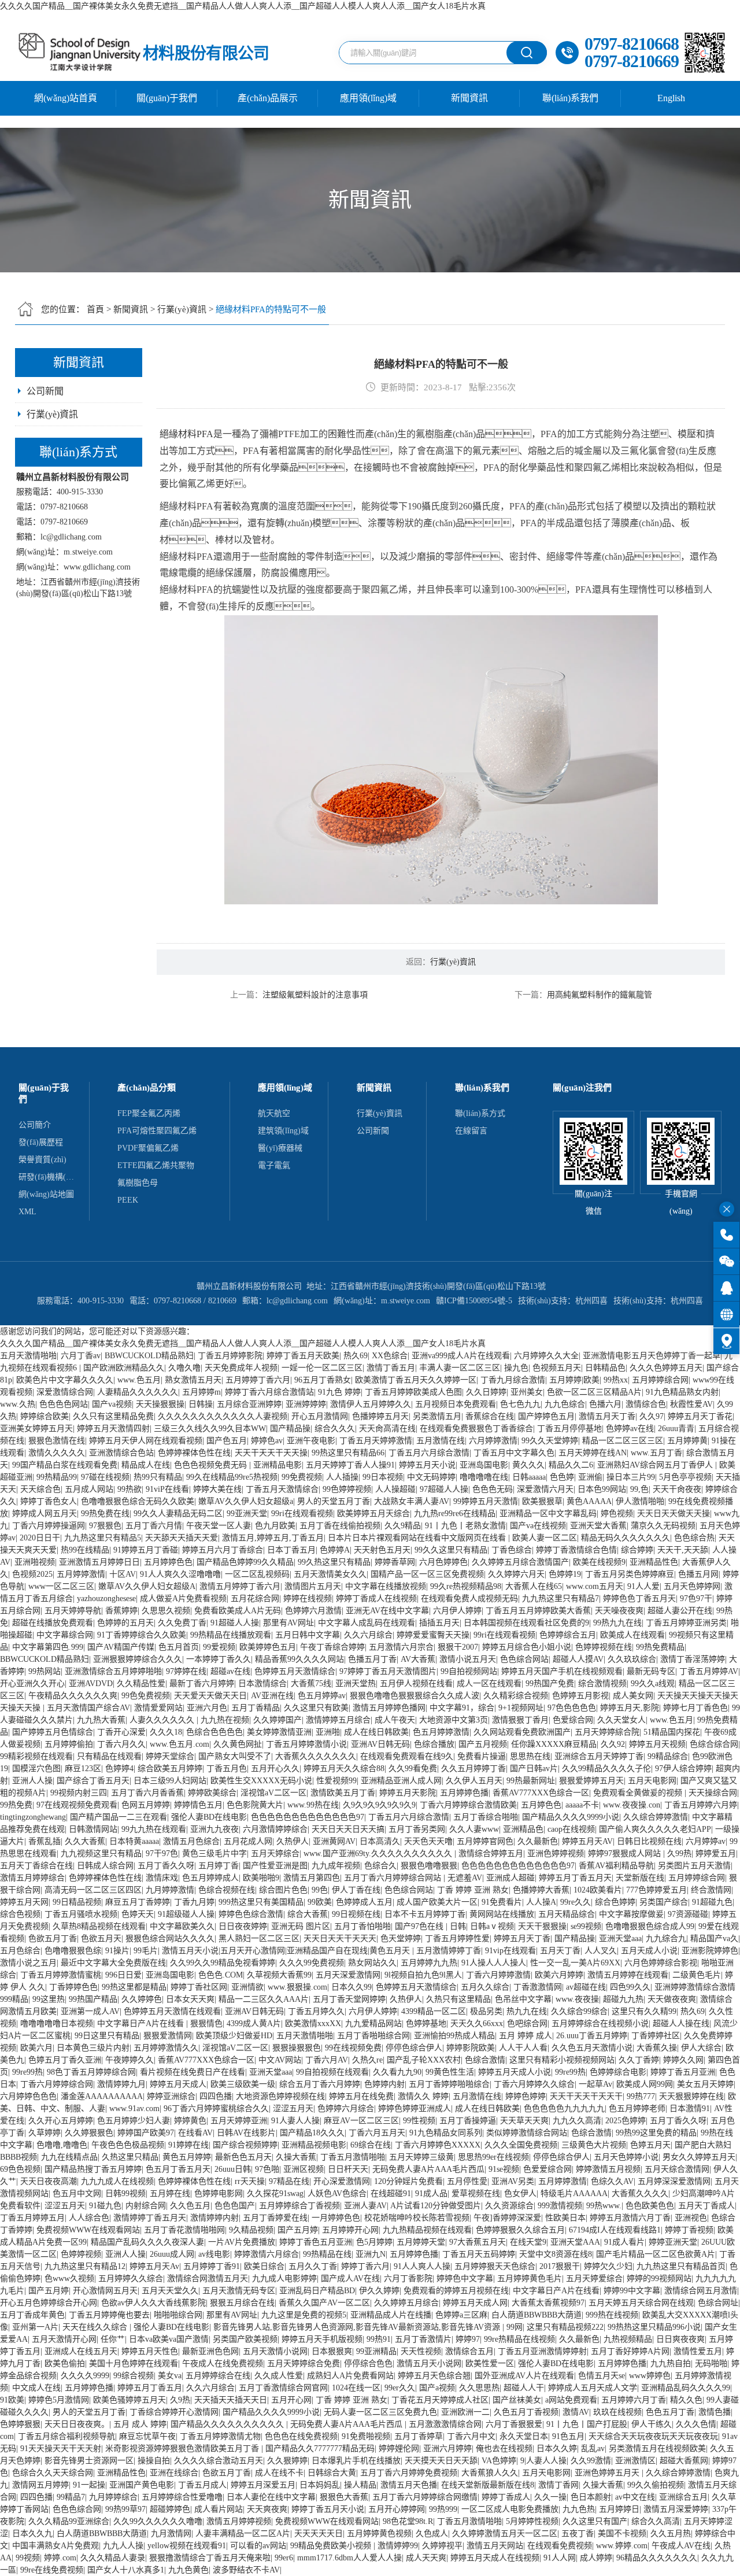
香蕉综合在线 (490, 1416)
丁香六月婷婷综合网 (57, 2084)
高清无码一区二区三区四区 (93, 1890)
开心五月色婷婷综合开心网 (49, 2303)
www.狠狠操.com (297, 1987)
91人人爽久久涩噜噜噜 (180, 1574)
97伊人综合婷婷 (683, 1769)
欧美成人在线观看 (632, 1635)
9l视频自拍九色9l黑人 (423, 1975)
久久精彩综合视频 (516, 1696)
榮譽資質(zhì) (42, 1160)
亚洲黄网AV (334, 1841)
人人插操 (342, 1477)
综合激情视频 (602, 1684)
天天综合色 (40, 1489)
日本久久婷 (557, 2449)
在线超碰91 (391, 2194)
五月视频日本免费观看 (456, 1404)
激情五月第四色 (312, 1878)
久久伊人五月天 (474, 1781)
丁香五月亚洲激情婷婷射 (542, 2351)
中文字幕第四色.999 (48, 1647)
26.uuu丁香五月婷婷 (592, 2036)
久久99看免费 (413, 1769)
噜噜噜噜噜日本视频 (57, 2024)
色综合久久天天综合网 (53, 2473)
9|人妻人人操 (543, 2461)
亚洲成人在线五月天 (81, 2351)
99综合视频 (134, 2376)
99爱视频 (219, 1647)
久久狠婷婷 (287, 2461)
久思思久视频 (166, 1611)
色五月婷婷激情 (441, 1732)
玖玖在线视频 (617, 2412)
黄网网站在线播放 (502, 1914)
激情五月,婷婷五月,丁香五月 (273, 1538)
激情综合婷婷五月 (491, 1854)
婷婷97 (468, 2339)
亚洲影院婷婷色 (710, 1951)
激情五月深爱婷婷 (676, 2509)
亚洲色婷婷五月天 (608, 2473)
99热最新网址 (531, 1781)
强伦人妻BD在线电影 (209, 1817)
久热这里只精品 (130, 2157)
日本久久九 (32, 2534)
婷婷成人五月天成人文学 (593, 2388)
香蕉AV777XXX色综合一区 (541, 1793)
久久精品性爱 (141, 1684)
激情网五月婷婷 (40, 2485)
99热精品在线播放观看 (231, 1635)
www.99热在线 (313, 1805)
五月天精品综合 (567, 1914)
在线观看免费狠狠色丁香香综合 (476, 1429)
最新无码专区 (651, 1671)
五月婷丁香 (219, 1866)
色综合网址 (718, 2303)
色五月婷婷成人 (210, 1878)
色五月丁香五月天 (178, 2169)
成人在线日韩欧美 (376, 1732)
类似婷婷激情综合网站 (527, 2133)
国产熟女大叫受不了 (235, 1756)
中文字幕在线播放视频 (386, 1586)
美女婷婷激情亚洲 (279, 1732)
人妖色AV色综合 (337, 2194)
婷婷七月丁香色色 (695, 1708)
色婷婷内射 (384, 2084)
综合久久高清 (656, 2521)
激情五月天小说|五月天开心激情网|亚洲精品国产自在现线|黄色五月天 (287, 1951)
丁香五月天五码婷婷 (479, 2254)
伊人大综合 (701, 2048)
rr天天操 (250, 2181)
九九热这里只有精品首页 (681, 2266)
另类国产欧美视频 (245, 2339)
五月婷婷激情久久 (166, 2048)
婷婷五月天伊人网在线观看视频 (146, 1441)
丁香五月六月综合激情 (429, 1453)
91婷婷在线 (188, 2145)
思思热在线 (530, 1756)
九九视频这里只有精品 (101, 1854)
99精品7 (71, 2497)
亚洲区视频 (304, 2169)
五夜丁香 (578, 2534)
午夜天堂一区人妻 (219, 1526)
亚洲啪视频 (35, 1562)
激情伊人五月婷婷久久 (371, 1404)
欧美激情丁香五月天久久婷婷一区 (416, 1380)
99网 (515, 2327)
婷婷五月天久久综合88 (344, 1769)
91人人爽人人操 (422, 2266)
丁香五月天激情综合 (282, 1489)
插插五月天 (439, 1623)
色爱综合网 (573, 1720)
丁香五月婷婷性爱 (457, 1939)
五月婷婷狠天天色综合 (495, 2266)
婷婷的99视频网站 (659, 2279)
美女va (170, 2376)
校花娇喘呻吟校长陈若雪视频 (417, 2218)
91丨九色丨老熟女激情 (465, 1526)
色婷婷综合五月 (568, 1635)
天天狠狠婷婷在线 (691, 2096)
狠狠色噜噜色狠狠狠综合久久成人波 (415, 1696)
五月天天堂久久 (170, 2291)
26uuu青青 (676, 1429)
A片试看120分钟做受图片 (436, 2206)
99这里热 (49, 1999)
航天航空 (274, 1113)
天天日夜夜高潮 (49, 2181)
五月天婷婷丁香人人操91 (350, 1465)
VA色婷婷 (499, 2461)
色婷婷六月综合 (346, 2109)
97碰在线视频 (105, 1477)
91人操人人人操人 (494, 1963)
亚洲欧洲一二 (465, 2412)
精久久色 (686, 2400)
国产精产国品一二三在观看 (119, 1817)
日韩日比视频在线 (649, 1841)
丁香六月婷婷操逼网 (49, 1526)
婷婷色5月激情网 (59, 2400)
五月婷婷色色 (168, 1562)
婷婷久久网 (683, 2060)
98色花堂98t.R (408, 2521)
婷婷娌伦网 (399, 2449)
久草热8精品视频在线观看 (99, 1926)
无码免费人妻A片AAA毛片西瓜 (428, 2169)
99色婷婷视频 (347, 1489)
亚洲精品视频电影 (314, 2145)
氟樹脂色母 (138, 1183)
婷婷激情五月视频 (608, 2169)
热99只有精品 (158, 1477)
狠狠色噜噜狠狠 (429, 1866)
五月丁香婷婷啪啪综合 (449, 2084)
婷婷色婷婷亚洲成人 (415, 2109)
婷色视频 (617, 1514)
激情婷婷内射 (214, 2218)
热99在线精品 (85, 1550)
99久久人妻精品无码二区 (178, 1514)
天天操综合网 (713, 1793)
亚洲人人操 (32, 1781)
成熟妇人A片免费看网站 (350, 2376)
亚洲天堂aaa (620, 1939)
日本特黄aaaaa (134, 1841)
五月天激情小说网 (275, 2351)
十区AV (123, 1574)
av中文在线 (635, 2497)
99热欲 (129, 1489)
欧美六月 (36, 2048)
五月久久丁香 (313, 2266)
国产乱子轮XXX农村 (424, 2060)
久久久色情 (696, 2424)
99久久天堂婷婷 (550, 1441)
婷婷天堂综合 (170, 1756)
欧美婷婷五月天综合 (373, 1514)
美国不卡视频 (622, 2534)
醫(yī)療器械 (280, 1148)
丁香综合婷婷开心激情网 (174, 2412)
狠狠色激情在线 (57, 1441)
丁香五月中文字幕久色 (514, 1453)
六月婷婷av (706, 1841)
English (671, 98)
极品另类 (486, 2011)
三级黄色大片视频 (594, 2145)
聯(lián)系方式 (480, 1113)
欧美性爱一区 (490, 2364)
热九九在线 (527, 2011)
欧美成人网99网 (645, 2084)
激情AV (576, 2412)
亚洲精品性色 (654, 1562)
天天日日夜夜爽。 (77, 2424)
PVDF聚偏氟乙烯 (148, 1148)
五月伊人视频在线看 (416, 1684)
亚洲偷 (590, 1477)
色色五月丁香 (670, 2412)
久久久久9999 (85, 2376)
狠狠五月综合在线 (242, 2303)
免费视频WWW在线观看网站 (88, 2230)
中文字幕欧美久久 (182, 1926)
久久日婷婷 (486, 1392)
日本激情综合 (262, 1684)
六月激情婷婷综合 (275, 1829)
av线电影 (214, 2254)
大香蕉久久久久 (640, 2194)
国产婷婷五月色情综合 (53, 1732)
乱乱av (593, 2449)
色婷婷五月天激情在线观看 (172, 2011)
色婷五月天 (650, 2145)
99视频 (28, 2558)
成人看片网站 (219, 2509)
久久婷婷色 (142, 1999)
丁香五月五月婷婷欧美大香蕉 (538, 1611)
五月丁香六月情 (154, 1526)
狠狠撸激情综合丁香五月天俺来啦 (210, 2558)
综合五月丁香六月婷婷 (320, 2084)
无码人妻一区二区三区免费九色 (380, 2412)
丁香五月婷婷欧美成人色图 (413, 1392)
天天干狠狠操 (542, 1926)
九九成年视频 (336, 1866)
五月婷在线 (170, 2194)
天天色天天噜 (428, 1841)
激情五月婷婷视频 (239, 2521)
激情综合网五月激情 (701, 2291)
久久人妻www (474, 1829)
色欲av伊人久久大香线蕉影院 (153, 2303)
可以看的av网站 (258, 2546)
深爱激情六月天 (545, 1489)
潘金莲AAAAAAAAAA (102, 2096)
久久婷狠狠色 (89, 2133)
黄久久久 (528, 1465)
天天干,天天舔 (683, 1550)
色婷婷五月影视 (580, 1696)
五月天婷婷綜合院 (607, 1732)
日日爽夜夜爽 (680, 2339)
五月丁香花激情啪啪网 (184, 2230)
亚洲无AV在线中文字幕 (387, 1611)
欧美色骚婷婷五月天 (129, 2400)
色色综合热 (694, 1538)
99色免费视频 (146, 1696)
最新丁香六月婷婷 (202, 1684)
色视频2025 (32, 1574)
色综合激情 (485, 2060)
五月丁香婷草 (419, 2436)
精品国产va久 (714, 1939)
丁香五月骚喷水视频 (81, 1914)
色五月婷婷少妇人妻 (134, 2121)
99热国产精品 (93, 1999)
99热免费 (16, 1805)
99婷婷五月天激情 (486, 1501)
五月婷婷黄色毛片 (530, 2279)
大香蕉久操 (657, 2048)
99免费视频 (302, 1477)
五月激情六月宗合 (401, 1647)
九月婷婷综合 (113, 2497)
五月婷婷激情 (81, 1574)
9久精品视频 (251, 2230)
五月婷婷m (201, 1392)
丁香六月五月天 (377, 2133)
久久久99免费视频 (312, 1963)
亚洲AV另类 (513, 2181)
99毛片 (146, 1951)
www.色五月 (139, 1380)
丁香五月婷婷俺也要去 (109, 2315)
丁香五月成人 (202, 2485)
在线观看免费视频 (560, 2546)
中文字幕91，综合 (462, 1708)
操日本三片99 (631, 1477)
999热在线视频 (612, 2315)
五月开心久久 (275, 1769)
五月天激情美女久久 (330, 1574)
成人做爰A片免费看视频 (183, 1599)
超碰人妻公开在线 (680, 1611)
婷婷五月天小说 (427, 1465)
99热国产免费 (550, 1684)
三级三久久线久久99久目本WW (210, 1429)
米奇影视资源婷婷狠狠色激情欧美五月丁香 (183, 2449)
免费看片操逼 (482, 1756)
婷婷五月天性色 (150, 2351)
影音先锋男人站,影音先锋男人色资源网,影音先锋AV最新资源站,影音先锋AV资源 (358, 2327)
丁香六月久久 (121, 1744)
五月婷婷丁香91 (212, 2266)
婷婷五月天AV (587, 1841)
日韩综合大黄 (332, 2473)
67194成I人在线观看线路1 (615, 2230)
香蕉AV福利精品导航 (616, 1866)
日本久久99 (351, 1987)
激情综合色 (646, 1404)
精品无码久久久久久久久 (626, 1538)
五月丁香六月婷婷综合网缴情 (425, 2497)
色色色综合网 (77, 2509)
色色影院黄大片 (255, 1805)
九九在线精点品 (69, 2157)
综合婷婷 (637, 1550)
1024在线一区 (356, 2388)
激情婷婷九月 (121, 2084)
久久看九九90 (397, 2072)
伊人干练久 (652, 2424)
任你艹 (113, 2339)
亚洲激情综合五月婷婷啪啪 (113, 1671)
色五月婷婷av (322, 1696)
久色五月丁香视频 (526, 2412)
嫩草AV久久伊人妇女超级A (147, 1586)
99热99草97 (125, 2509)
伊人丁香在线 (356, 1890)
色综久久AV (612, 2181)
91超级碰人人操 (186, 1914)
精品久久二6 (571, 1465)
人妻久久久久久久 (163, 1720)
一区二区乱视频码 (257, 1574)
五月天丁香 (560, 1951)
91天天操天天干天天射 (61, 2449)
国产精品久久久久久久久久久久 (228, 2424)
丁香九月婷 (194, 1902)
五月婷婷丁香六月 (258, 1380)
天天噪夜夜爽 (619, 1611)
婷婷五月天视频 (657, 1744)
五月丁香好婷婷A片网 (630, 2351)
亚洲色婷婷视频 (556, 1854)
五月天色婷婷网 (692, 1586)
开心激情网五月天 (105, 2291)
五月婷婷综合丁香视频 (299, 2206)
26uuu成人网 (172, 2254)
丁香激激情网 (538, 1987)
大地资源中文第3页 (454, 1720)
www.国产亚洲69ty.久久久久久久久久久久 (379, 1854)
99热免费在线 (105, 1514)
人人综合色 (89, 2218)
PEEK (128, 1200)
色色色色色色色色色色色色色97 (308, 1817)
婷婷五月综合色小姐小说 (527, 1647)
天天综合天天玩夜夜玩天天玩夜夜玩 (653, 2436)
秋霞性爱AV (691, 1404)
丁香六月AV (327, 2060)
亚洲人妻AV (365, 2206)
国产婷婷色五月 (546, 1416)
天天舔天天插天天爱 (182, 1538)
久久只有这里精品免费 (113, 1416)
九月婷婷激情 (170, 1890)
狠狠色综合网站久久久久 (170, 1939)
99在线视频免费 (353, 2048)
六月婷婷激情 (493, 1441)
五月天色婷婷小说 (626, 2157)
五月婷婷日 (619, 2509)
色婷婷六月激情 (313, 1611)
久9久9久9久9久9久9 (379, 1805)
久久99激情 (591, 2461)
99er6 (284, 2558)
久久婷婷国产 (277, 1720)
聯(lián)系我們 (570, 98)
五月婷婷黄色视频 (379, 2534)
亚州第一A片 (35, 2327)
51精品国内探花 (672, 1732)
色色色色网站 (64, 1404)
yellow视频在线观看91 (187, 2546)
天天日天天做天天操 (674, 1514)
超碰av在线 (230, 1671)
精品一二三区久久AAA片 (264, 1999)
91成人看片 (624, 2242)
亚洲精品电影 (277, 1465)
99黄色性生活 (450, 2072)
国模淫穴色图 (36, 1769)
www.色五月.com (180, 1744)
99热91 (379, 2339)
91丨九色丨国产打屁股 (587, 2424)
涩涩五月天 (293, 2109)
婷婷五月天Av (154, 2266)
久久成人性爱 (279, 2376)
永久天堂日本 (524, 2436)
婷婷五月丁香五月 (150, 2388)
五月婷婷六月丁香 (634, 2400)
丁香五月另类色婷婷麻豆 (630, 1574)
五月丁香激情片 (423, 2339)
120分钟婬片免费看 (408, 2181)
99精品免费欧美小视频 (332, 2546)
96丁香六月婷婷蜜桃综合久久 (216, 2109)
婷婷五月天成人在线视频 (495, 2558)
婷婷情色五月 (198, 1805)
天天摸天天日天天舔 (441, 2461)
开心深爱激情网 (342, 2181)
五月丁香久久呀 (166, 1866)
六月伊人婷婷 (457, 1611)
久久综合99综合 (579, 2011)
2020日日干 (40, 1538)
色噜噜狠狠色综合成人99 (650, 1926)
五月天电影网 (652, 1781)
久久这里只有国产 (595, 2521)
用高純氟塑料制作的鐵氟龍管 (600, 995)
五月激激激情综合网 (445, 2424)
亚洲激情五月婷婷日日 (99, 1562)
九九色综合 (565, 1404)
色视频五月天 (557, 1368)
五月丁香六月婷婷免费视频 (409, 2473)
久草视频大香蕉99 (279, 1975)
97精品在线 (289, 2181)
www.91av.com (134, 2109)
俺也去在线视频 (504, 2449)
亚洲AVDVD (91, 1684)
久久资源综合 (509, 2206)
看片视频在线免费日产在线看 (193, 2072)
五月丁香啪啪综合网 (373, 2036)
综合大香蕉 (308, 1914)
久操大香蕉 (296, 2157)
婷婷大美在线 (217, 1489)
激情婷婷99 (398, 2546)
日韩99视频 (125, 2194)
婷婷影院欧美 (471, 2048)
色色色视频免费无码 (212, 1465)
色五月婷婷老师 (637, 2109)
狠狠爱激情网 (168, 2036)
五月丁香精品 (256, 1708)
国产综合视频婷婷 (245, 2145)
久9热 (180, 2400)
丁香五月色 (227, 1769)
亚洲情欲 (247, 1987)
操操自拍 (154, 2461)
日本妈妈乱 (320, 2485)
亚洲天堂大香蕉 (598, 1526)
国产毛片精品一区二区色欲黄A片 (656, 2254)
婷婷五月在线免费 (361, 2096)
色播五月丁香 (372, 1659)
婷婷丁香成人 (506, 2497)
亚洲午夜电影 (311, 1441)
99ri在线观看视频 (302, 1514)
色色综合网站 (524, 1659)
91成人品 (431, 2194)
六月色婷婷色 (443, 1562)
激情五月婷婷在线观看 (628, 1975)
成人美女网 (633, 1696)
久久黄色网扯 (238, 1744)
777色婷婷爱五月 (656, 1890)
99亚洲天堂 (247, 1514)
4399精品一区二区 (434, 2011)
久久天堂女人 (621, 1720)
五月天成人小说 (649, 1951)
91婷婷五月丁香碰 (146, 1550)
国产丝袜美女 (517, 2400)
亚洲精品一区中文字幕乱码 (548, 1514)
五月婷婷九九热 (429, 1963)
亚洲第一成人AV (90, 2011)
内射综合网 (146, 2206)
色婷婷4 (119, 1769)
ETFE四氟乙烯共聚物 (156, 1165)
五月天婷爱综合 (594, 2279)
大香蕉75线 (311, 1684)
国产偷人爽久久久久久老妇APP (655, 1829)
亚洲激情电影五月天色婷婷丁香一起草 (652, 1356)
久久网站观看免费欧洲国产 (522, 1732)
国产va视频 (112, 1404)
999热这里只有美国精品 (261, 1902)
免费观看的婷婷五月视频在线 (456, 2291)
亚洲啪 (328, 1732)
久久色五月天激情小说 (592, 2048)
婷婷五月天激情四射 (113, 1429)
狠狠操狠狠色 (297, 2048)
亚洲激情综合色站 (121, 1453)
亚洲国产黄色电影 (142, 2485)
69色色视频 (20, 2169)
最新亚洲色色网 (210, 2351)
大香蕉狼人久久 (490, 2473)
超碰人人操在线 (681, 2024)
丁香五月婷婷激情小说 (306, 1744)
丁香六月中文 (471, 2436)
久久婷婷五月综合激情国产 (520, 1562)
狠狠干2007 (458, 1647)
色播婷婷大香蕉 (541, 1890)
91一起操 (89, 2485)
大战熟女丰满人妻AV (412, 1501)
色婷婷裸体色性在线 (194, 1453)
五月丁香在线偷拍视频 (340, 1526)
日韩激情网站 (93, 1829)
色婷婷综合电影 (618, 2072)
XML (27, 1212)
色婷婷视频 (81, 2254)
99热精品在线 (327, 2254)
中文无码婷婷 (431, 1477)
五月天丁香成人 (706, 2206)
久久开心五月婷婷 (61, 2121)
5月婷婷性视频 (532, 2521)
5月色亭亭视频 (685, 1477)
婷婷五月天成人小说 (515, 2072)
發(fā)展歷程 (41, 1142)
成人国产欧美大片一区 (437, 1902)
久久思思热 (479, 2388)
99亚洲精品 (376, 2351)
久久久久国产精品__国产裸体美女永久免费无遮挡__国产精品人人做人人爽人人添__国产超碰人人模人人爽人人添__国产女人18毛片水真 (243, 6)
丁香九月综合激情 (513, 1380)
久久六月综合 (368, 1635)
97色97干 (696, 1599)
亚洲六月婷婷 (447, 2449)
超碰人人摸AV (578, 1659)
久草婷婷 (45, 2133)
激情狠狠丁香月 (520, 1720)
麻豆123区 (83, 1769)
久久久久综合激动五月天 (219, 2461)
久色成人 (432, 2534)
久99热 (679, 1854)
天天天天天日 (319, 2534)
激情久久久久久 (57, 1453)
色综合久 (380, 1866)
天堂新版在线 (640, 1878)
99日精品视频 (77, 1902)
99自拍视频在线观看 (332, 2072)
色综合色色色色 (214, 1732)
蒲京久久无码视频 (663, 1526)
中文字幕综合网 (65, 1635)
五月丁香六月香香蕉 (147, 1793)
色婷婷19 (565, 1574)
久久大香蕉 (85, 1841)
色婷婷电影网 (219, 2194)
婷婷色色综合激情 (251, 1914)
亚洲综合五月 (683, 2497)
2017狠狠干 (560, 2266)
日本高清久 (380, 1841)
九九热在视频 (225, 1720)
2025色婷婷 (626, 2121)
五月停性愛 (467, 2181)
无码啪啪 (711, 2364)
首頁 (95, 309)
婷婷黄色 (190, 2121)
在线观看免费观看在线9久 (407, 1756)
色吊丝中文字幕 (523, 1999)
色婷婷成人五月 (364, 1902)
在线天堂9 (528, 2242)
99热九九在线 (617, 1623)
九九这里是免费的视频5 (304, 2315)
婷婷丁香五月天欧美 (303, 1356)
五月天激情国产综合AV (88, 1708)
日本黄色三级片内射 (93, 2048)
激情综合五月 (469, 2351)
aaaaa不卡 (582, 1805)
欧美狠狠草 (542, 1501)
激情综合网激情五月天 (208, 2279)
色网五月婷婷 (146, 1805)
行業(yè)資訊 (182, 309)
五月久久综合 (485, 1987)
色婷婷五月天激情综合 (295, 1671)
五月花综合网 (255, 1599)
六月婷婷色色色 (28, 2096)
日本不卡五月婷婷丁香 (425, 1914)
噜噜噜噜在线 (484, 1477)
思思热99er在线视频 (493, 2157)
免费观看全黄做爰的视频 (639, 1793)
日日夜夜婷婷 (243, 1926)
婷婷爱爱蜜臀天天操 (433, 1635)
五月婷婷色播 (464, 1793)
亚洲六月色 (207, 1708)
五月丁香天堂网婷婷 (349, 1999)
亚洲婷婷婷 (306, 1404)
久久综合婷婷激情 (656, 1817)
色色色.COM (221, 1975)
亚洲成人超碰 (510, 1878)
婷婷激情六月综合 (267, 2254)
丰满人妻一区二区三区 (460, 1368)
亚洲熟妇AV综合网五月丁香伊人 (656, 1465)
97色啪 (267, 2169)
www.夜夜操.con (632, 1805)
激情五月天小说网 (429, 2364)
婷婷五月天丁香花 (700, 1416)
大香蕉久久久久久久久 (316, 1756)
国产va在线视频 (538, 1526)
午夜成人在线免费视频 (223, 2364)
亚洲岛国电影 (484, 1465)
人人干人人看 (523, 2048)
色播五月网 (698, 1574)
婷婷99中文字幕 (632, 2291)
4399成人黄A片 (254, 2024)
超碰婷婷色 (170, 2509)
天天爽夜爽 (267, 2509)
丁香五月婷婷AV (709, 1671)
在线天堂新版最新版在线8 (488, 2485)
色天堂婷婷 (401, 1939)
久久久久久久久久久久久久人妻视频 (223, 1416)
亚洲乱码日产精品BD (317, 2291)
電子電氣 (274, 1165)
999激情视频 (560, 2206)
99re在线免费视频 (52, 2570)
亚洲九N (371, 2254)
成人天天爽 (426, 2558)
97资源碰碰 (688, 1914)
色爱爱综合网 (547, 2169)
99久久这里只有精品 (451, 1550)
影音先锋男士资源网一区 (89, 2461)
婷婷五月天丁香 (522, 1939)
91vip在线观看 (510, 1951)
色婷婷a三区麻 (461, 2315)
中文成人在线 (36, 2388)
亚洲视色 (691, 2218)
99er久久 (400, 2388)
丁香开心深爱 (121, 1732)
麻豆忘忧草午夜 (147, 2436)
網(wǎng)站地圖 (46, 1194)
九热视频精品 (628, 2339)
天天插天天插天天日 (231, 2400)
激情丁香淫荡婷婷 (693, 1659)
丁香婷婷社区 (656, 2036)
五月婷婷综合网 (660, 1380)
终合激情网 (711, 1890)
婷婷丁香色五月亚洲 (316, 2242)
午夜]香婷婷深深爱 (507, 2218)
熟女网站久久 (372, 1963)
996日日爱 (123, 1975)
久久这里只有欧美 (316, 1708)
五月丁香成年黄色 (32, 2315)
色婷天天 (138, 1914)
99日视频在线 (356, 1914)
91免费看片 (502, 1902)
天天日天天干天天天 (340, 1939)
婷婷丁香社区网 (199, 1987)
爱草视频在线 (476, 2194)
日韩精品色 (605, 1368)
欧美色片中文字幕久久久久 (65, 1380)
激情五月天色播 (409, 2485)
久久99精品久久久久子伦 (606, 1769)
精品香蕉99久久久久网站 (299, 1659)
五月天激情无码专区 (239, 2291)
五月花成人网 (248, 1841)
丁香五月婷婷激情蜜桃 (61, 1975)
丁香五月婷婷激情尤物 (220, 2436)
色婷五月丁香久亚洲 (65, 2060)
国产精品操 (290, 1429)
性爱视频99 (336, 1781)
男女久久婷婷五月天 (699, 2157)
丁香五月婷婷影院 (230, 1356)
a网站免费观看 (571, 2400)
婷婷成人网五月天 (45, 1514)
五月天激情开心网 (64, 2339)
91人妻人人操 (295, 2121)
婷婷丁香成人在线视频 (376, 1599)
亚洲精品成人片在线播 (391, 2315)
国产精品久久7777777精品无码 (320, 2449)
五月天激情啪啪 (28, 1356)
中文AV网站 (280, 2060)
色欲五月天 (101, 1939)
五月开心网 (291, 2400)
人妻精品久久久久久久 (138, 1392)
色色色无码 (493, 1489)
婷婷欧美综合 (212, 1793)
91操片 (117, 1951)
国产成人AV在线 (350, 2279)
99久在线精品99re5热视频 (232, 1477)
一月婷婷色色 (336, 2218)
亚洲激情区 (635, 2461)
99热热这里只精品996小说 (654, 2327)
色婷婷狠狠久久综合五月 (520, 2230)
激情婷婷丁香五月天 (150, 2218)
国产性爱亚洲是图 (275, 1866)
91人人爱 (643, 1586)
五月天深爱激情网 (348, 1975)
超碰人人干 (524, 2388)
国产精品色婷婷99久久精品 (245, 1562)
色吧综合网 (527, 2024)
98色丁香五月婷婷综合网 (91, 2072)
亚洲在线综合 (174, 2473)
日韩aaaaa (529, 1477)
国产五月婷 (298, 2230)
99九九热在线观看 (154, 1829)
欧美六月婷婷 (559, 1975)
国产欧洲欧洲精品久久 (124, 1368)
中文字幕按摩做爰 (631, 1914)
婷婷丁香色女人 (49, 1501)
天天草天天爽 (524, 2121)
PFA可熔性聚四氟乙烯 (157, 1131)
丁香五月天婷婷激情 (376, 1441)
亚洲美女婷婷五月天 (36, 1429)
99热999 (443, 2509)
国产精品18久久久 (312, 2133)
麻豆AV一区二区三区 (361, 2121)
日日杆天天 (348, 2169)
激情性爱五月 (698, 2351)
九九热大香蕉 (101, 1720)
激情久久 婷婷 (423, 2096)
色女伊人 (520, 2194)
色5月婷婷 (374, 2242)
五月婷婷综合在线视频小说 (600, 2024)
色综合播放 (434, 1744)
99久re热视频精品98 (466, 1586)
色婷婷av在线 (630, 1429)
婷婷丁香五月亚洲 (683, 2072)
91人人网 (560, 2558)
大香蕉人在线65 (534, 1586)
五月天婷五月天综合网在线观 (641, 2303)
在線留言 (471, 1131)
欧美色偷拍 (65, 2364)
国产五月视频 (483, 1744)
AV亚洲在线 (272, 1696)
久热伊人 (293, 1841)
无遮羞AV (465, 1878)
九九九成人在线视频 (117, 2181)
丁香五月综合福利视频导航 (66, 2436)
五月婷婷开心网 (350, 2230)
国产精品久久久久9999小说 (571, 1817)
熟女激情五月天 (193, 1380)
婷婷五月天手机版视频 (322, 2339)
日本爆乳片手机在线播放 (356, 2461)
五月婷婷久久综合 (131, 2279)
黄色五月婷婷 (187, 2157)
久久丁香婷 (639, 2060)
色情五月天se (602, 2376)
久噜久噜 (184, 1368)
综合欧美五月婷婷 (170, 1769)
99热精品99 (57, 1477)
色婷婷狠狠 (20, 2424)
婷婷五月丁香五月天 (575, 1878)
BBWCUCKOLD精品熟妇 (149, 1356)
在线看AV (195, 2133)
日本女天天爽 (190, 1999)
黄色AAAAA (589, 1501)
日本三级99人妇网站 (170, 1781)
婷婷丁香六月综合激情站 (269, 1392)
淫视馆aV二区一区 (273, 1793)
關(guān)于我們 (167, 98)
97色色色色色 (572, 1708)
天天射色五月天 (382, 1550)
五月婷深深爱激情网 (674, 2181)
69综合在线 (371, 2145)
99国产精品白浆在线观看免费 (65, 1465)
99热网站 (45, 1671)
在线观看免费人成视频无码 (469, 1599)
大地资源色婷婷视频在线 (280, 2096)
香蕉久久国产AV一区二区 (324, 2303)
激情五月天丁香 (607, 1416)
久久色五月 (190, 2206)
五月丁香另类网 (417, 1829)
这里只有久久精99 (644, 2011)
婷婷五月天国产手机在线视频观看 (562, 1671)
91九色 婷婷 (339, 1392)
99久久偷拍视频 (656, 2485)
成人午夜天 (395, 1720)
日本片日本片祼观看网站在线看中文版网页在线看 (418, 1538)
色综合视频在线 (227, 1890)
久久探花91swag (275, 2194)
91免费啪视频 (366, 2436)
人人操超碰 (395, 1489)
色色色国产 (235, 2206)
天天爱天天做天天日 (210, 1696)
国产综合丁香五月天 (93, 1781)
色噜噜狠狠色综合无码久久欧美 (138, 1501)
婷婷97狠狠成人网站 (626, 1854)
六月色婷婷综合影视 (661, 1963)
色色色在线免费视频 (301, 2436)
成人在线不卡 (279, 2473)
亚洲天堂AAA (575, 2242)
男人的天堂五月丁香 (334, 1501)
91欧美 (12, 2400)
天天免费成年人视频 (241, 1368)
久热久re (367, 2060)
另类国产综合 (664, 1902)
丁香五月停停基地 (569, 1429)
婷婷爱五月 (716, 1854)
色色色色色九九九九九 (564, 2109)
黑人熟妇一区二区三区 (259, 1939)
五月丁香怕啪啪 (362, 1926)
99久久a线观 (653, 1684)
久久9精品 (403, 1526)
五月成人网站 (89, 1489)
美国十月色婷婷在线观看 (134, 2364)
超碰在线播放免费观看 (53, 1623)
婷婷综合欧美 (45, 1416)
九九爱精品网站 (373, 2024)
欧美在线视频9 (599, 1562)
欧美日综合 (264, 2266)
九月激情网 (171, 2534)
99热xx (616, 1380)
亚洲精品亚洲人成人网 (401, 1781)
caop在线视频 (571, 1829)
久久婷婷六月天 (516, 1574)
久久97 (652, 1416)
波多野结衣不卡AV (246, 2570)
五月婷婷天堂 (421, 2242)
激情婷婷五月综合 (338, 1720)
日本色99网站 (602, 1489)
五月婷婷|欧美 (574, 1380)
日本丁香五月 (291, 1550)
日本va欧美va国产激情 (169, 2339)
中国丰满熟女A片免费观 (55, 2546)
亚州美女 (527, 1392)
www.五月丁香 (656, 1453)
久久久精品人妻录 (113, 2558)
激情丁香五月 (391, 1368)
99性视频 (419, 2121)
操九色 (516, 1368)
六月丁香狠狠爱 (514, 2424)
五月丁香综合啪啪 (486, 1817)
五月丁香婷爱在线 (275, 2218)
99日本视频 (383, 1477)
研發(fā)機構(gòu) (47, 1177)
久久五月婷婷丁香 (473, 1769)
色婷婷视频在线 (604, 1647)
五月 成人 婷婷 (140, 2424)
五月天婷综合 (275, 1854)
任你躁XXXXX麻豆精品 (554, 1744)
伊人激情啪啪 (640, 1501)
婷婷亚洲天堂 (673, 2242)
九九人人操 (123, 2546)
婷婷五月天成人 (178, 2084)
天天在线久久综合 (96, 2327)
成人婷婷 (596, 2558)
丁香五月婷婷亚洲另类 (686, 1623)
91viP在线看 (167, 1489)
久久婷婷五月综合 (406, 2303)
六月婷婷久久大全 (546, 1356)
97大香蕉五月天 (478, 2242)
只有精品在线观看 (109, 1756)
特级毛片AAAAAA (574, 2194)
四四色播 (216, 2096)
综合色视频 (20, 1914)
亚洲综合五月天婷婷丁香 (599, 1756)
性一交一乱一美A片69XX (575, 1963)
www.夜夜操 (577, 1999)
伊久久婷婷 (379, 2291)
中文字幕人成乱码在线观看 (367, 1623)
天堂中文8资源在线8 (556, 2254)
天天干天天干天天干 (586, 2096)
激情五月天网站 (495, 2546)
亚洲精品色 (523, 1829)
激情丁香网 (558, 2485)
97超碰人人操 (444, 1489)
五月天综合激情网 (677, 2169)
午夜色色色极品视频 (128, 2145)
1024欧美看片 (598, 1890)
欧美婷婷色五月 (268, 1647)
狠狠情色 (206, 2024)
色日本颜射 (591, 2497)
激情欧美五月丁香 (343, 1793)
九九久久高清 (577, 2121)
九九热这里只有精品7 (560, 1599)
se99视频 (586, 1926)
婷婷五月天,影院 (630, 1708)
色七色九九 (520, 1404)
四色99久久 (630, 1987)
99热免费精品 (660, 1647)
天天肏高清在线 (387, 1429)
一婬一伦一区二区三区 (322, 1368)
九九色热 (579, 2509)
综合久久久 (335, 1429)
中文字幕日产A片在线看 (142, 2024)
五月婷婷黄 (687, 1441)
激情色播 (715, 2412)
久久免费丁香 (182, 1623)
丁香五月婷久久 (316, 2011)
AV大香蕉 (418, 1659)
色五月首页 (179, 1647)
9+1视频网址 (521, 1708)
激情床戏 (162, 1878)
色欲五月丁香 (53, 1939)
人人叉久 (601, 1951)
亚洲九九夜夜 (214, 1829)
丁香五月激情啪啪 (353, 2157)
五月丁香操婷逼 (468, 2121)
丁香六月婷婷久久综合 (534, 2084)
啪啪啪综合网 (178, 2315)
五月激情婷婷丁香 (449, 1951)
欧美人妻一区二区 (545, 1538)
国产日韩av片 (534, 1769)
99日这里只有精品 (107, 2036)
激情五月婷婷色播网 (389, 1708)
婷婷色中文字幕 (465, 2279)
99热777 (641, 2096)
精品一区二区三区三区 (623, 1441)
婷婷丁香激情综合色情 (576, 1550)
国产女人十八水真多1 (126, 2570)
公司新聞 (45, 391)
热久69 (356, 1356)
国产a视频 (437, 2388)
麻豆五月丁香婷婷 (138, 1902)
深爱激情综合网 (65, 1392)
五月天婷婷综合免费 (304, 2364)
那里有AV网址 (288, 1623)
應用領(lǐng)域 (368, 98)
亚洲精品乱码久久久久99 (686, 2388)
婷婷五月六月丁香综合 (223, 1550)
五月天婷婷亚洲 (239, 2121)
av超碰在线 (586, 1987)
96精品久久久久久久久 (657, 2558)
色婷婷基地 (426, 2024)
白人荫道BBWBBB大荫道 (536, 2315)
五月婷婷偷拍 (69, 1744)
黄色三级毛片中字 (214, 1854)
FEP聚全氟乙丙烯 (149, 1113)
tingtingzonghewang (33, 1817)
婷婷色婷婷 (526, 2096)
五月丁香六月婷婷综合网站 (394, 1878)
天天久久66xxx (477, 2024)
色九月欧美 (275, 1526)
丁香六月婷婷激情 (498, 1975)
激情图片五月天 (313, 1586)
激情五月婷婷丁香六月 (240, 1586)
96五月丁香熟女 (323, 1380)
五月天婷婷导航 (73, 1611)
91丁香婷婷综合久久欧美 (142, 1635)
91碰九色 (105, 2206)
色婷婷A (335, 1550)
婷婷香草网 (395, 1562)
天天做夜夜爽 (672, 1999)
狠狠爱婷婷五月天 (591, 1781)
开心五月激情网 (320, 1416)
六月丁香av (81, 1356)
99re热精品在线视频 (519, 2339)
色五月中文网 (77, 2194)
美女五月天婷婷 (705, 2084)
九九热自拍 (671, 2364)
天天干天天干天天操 (271, 1453)
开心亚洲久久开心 (32, 1684)
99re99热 (27, 2072)
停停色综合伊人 (414, 2048)
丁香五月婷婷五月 (32, 2218)
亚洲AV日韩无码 (380, 1744)
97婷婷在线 (186, 1671)
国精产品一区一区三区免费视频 (427, 1574)
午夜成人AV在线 (681, 2546)
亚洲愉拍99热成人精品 (454, 2036)
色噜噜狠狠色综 (73, 1951)
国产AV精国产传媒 (121, 1647)
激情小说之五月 (28, 1963)
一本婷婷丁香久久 (219, 1659)
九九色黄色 (188, 2570)
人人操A (541, 1902)
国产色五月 (227, 1441)
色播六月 (605, 1404)
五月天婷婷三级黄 (421, 2157)
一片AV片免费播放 (242, 2242)
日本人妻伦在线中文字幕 (271, 2497)
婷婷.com (60, 2558)
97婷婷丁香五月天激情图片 (388, 1671)
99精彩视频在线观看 (36, 1756)
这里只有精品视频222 (565, 2327)
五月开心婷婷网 (397, 2509)
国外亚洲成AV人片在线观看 (524, 2376)
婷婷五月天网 (24, 1902)
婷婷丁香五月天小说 (328, 2509)
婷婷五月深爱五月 (263, 2485)
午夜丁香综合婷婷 (332, 1647)
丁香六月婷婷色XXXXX (438, 2145)
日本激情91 (690, 2109)
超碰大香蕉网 (684, 2461)
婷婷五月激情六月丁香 (630, 2218)
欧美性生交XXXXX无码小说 (261, 1781)
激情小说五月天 (468, 1659)
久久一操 (550, 2497)
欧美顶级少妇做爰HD (234, 2036)
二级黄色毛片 (697, 1975)
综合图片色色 (283, 1890)
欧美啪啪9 (261, 1878)
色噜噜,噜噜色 (62, 2145)
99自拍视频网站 (469, 1671)
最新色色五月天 (243, 2157)
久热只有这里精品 (458, 1999)
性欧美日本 (565, 2218)
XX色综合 (390, 1356)
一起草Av (595, 2084)
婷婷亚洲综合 (171, 2096)
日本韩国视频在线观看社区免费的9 (526, 1623)
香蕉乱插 (45, 1841)
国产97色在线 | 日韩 (430, 1926)
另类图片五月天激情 (694, 1866)
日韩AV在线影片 (246, 2133)
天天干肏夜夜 (677, 1489)
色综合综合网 (714, 1744)
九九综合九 (666, 1939)
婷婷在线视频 (308, 1599)
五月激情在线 (441, 1441)
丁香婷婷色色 (73, 1987)
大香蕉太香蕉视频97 (548, 2303)
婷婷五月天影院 (408, 1793)
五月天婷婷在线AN (593, 1453)
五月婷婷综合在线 (218, 2376)
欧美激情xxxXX (313, 2024)
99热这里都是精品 (134, 1987)
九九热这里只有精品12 (85, 2266)
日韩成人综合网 (105, 1866)
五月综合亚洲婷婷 (249, 1404)
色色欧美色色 (650, 2206)
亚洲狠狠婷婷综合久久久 (138, 1659)
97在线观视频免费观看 (77, 1805)
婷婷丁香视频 (689, 2230)
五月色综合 (20, 1951)
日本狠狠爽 (332, 2351)
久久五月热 (671, 2534)
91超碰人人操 (235, 1623)
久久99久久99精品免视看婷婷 (223, 1963)
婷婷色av (267, 1441)
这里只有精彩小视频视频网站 (562, 2060)
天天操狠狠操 (160, 1404)
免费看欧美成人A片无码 (238, 1611)
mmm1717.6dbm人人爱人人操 (349, 2558)
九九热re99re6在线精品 (455, 1514)
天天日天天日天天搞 (348, 1829)
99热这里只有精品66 (348, 1453)
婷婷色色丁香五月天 (639, 1599)
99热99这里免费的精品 (656, 2133)
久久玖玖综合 (632, 1659)
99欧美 (320, 1902)
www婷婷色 (650, 2376)
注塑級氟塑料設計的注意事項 (315, 995)
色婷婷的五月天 (125, 1623)
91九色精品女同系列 (446, 2133)
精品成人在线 (146, 1465)
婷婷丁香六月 (365, 2266)
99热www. (604, 2206)
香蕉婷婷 (121, 1611)
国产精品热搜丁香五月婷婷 (93, 2169)
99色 (320, 1890)
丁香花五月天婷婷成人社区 (440, 2400)
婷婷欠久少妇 (608, 2266)
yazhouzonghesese (106, 1599)
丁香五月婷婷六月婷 (701, 1805)
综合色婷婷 (615, 1902)
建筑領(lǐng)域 (283, 1131)
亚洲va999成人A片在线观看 (461, 1356)
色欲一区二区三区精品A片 (594, 1392)
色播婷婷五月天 (380, 1416)
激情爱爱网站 (158, 1708)
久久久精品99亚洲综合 (69, 2521)
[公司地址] (726, 1341)
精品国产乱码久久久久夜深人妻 (147, 2242)
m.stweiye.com (88, 552)
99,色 (639, 1489)
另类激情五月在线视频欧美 (657, 2449)
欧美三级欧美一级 (243, 2084)
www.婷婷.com (622, 2546)
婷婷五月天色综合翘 (434, 2376)
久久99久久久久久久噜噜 (158, 2521)
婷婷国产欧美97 (146, 2133)
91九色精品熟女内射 (682, 1392)
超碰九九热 (623, 1999)
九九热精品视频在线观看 (427, 2230)
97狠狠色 (105, 1526)
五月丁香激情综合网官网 (283, 2388)
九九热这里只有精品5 (103, 1538)
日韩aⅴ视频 (492, 1926)
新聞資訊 (469, 98)
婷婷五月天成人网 (475, 2303)
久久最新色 (538, 1841)
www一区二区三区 (61, 1586)
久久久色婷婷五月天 (666, 1368)
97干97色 (162, 1854)
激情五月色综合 (191, 1841)
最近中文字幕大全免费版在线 (113, 1963)
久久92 (613, 1744)
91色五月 (568, 2436)
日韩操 (201, 1404)
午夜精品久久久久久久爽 (73, 1696)
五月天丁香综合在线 (36, 1866)
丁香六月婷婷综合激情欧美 (468, 1805)
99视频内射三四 (79, 1793)
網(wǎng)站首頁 (66, 98)
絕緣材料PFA (186, 434)
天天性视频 (421, 2351)
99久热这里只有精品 (334, 1562)
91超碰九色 (712, 1902)
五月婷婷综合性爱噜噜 (182, 2497)
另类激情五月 (437, 1416)
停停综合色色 (368, 2364)
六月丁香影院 (408, 2279)
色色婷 (562, 1477)
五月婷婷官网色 (485, 1841)
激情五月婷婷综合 (32, 1878)
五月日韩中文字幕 (308, 1635)
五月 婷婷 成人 (526, 2036)
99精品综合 (668, 1756)
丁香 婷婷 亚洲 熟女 (473, 1890)
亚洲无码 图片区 (301, 1926)
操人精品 (360, 2485)
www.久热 (18, 1404)
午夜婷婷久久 (129, 2060)
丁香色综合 (512, 1550)
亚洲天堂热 (356, 1684)
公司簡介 (35, 1125)
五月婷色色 (541, 1805)
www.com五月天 (595, 1586)
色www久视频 (69, 2279)
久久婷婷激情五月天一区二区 (505, 2534)
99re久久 (576, 1902)
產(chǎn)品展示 (268, 98)
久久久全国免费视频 (521, 2145)
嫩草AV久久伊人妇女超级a (246, 1501)
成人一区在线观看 (489, 1684)
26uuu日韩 (233, 2169)
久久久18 (166, 1732)
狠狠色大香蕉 (344, 2497)
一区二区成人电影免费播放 (510, 2509)
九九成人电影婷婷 (284, 2279)
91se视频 (504, 2169)
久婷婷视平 (442, 2546)
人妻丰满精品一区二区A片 (243, 2534)
